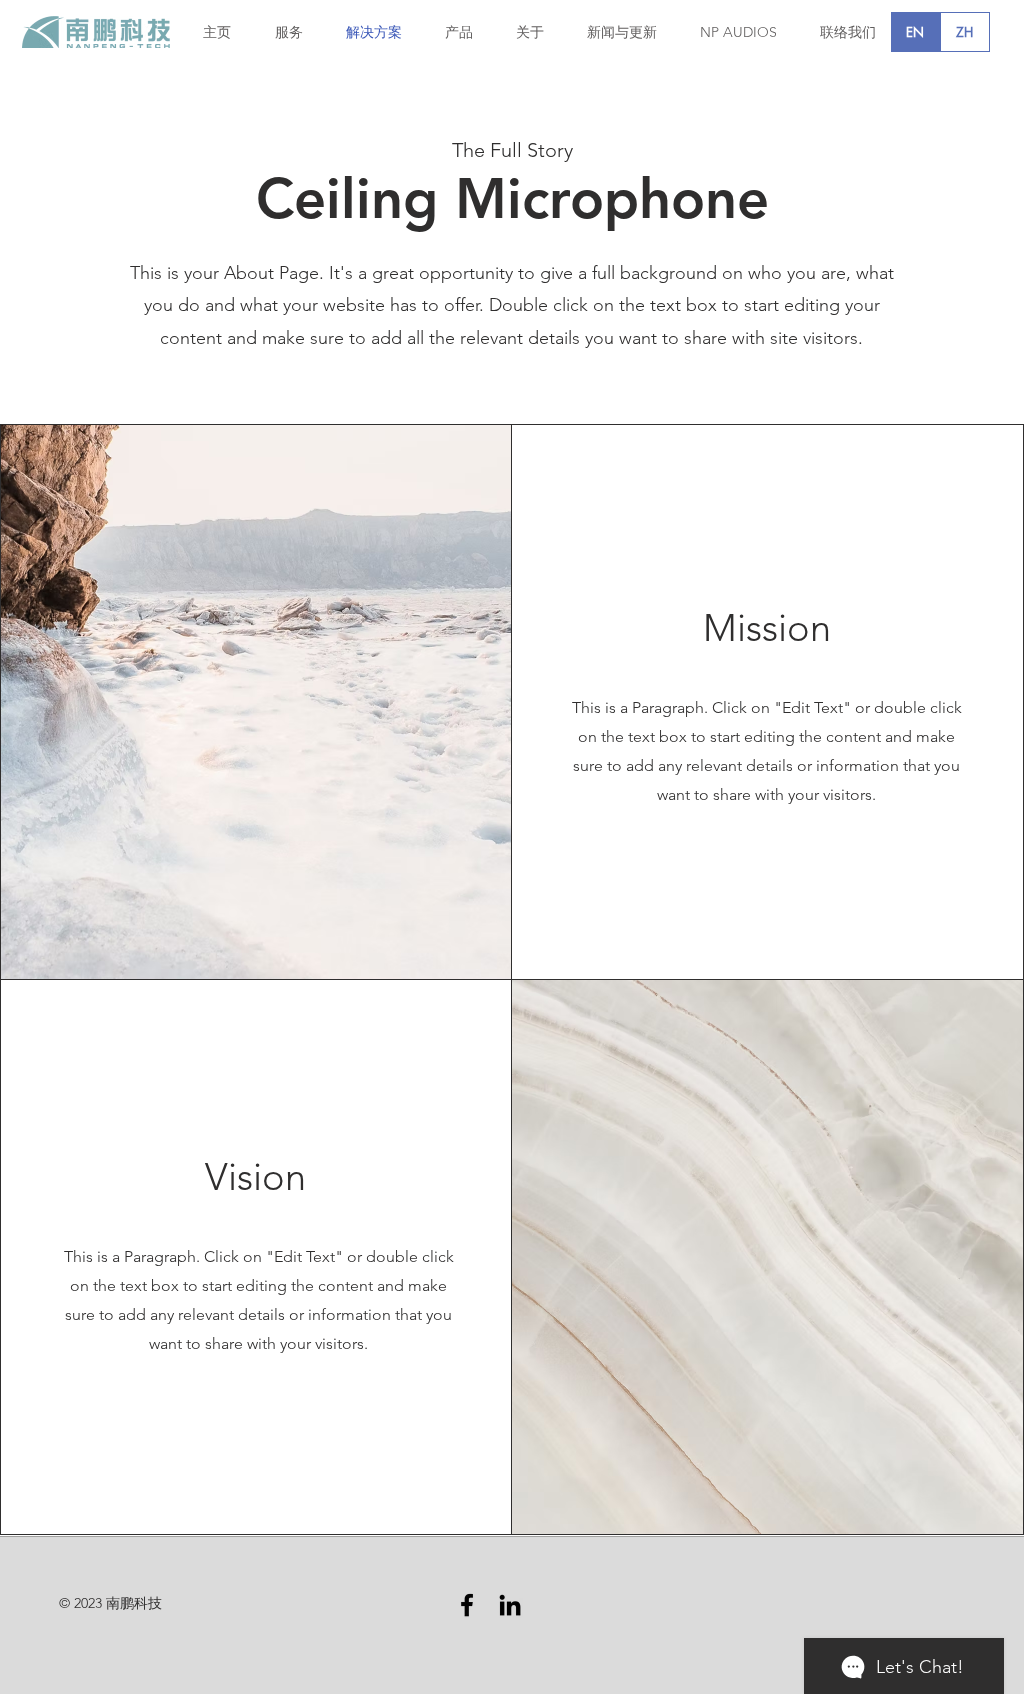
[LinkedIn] (510, 1605)
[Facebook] (467, 1605)
